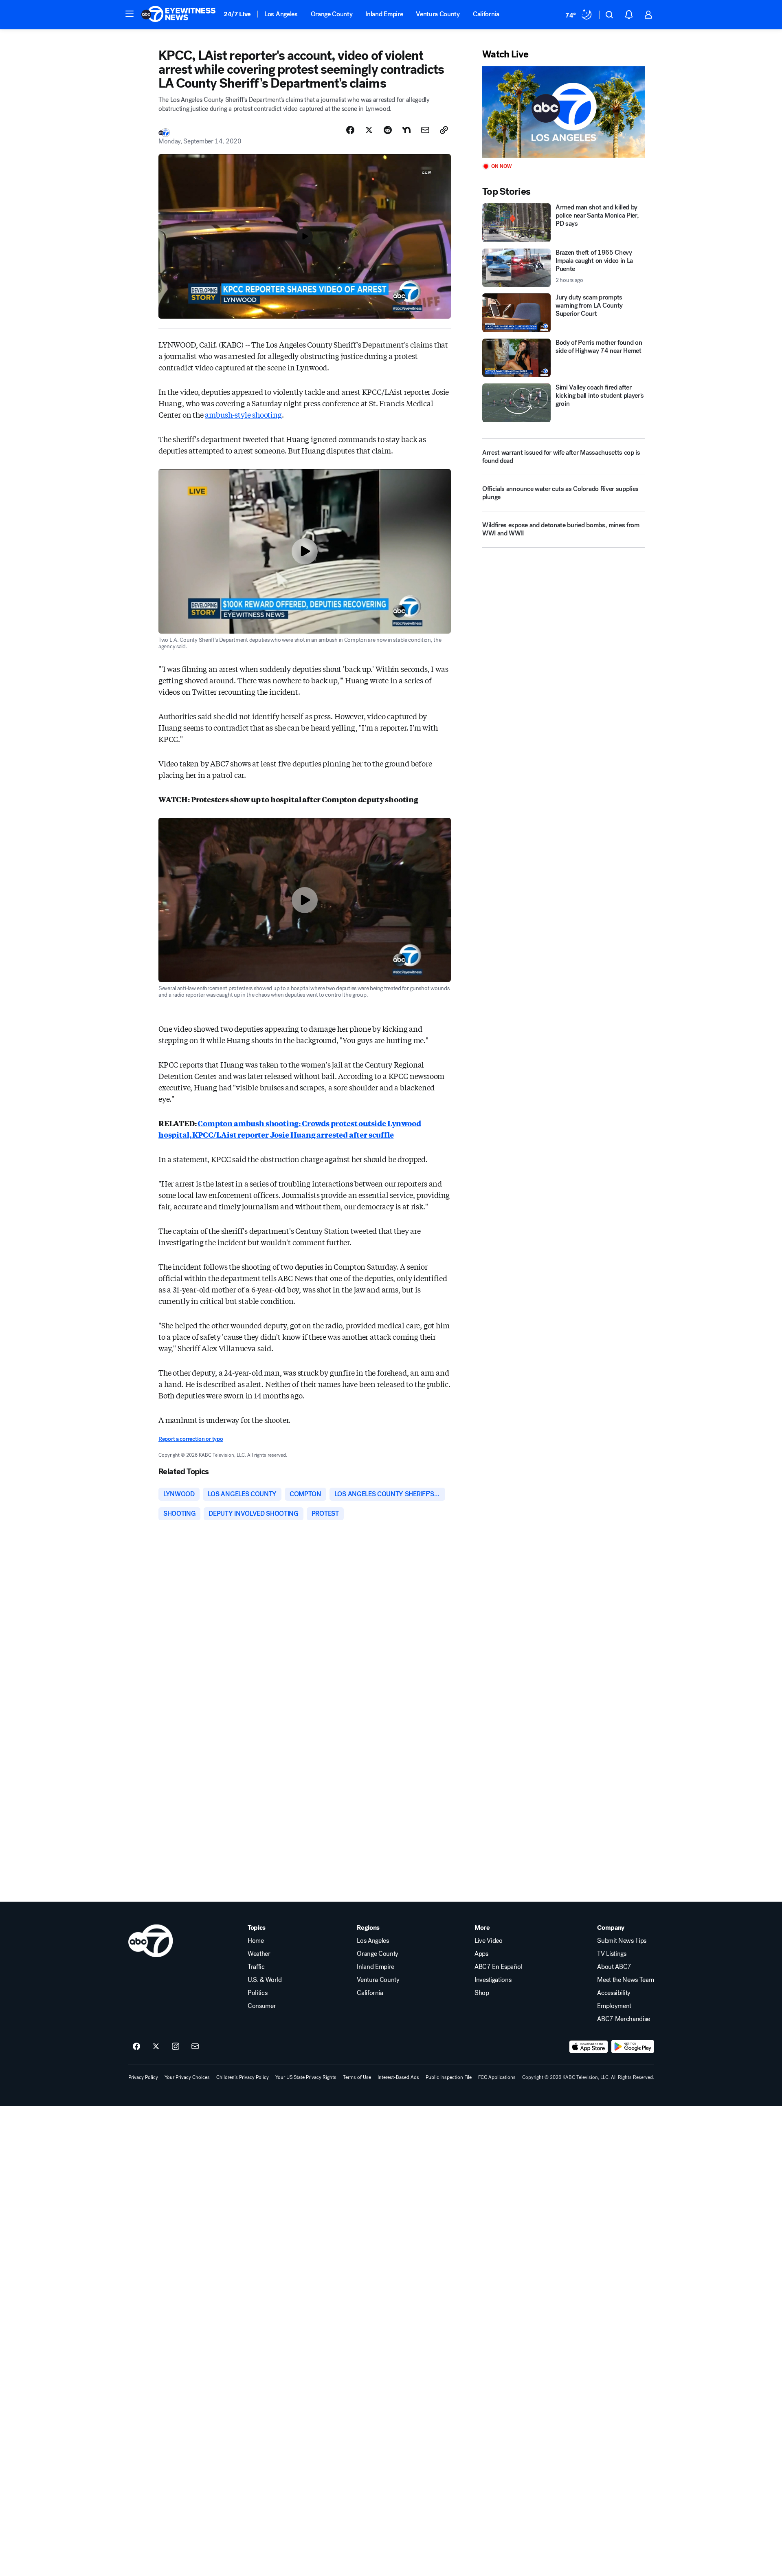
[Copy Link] (444, 130)
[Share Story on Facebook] (350, 130)
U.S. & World (265, 1980)
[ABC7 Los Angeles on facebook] (136, 2047)
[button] (130, 14)
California (486, 14)
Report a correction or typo (191, 1439)
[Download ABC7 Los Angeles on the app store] (589, 2047)
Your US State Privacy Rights (306, 2077)
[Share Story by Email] (425, 130)
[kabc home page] (150, 1941)
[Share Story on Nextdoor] (406, 130)
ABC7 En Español (498, 1967)
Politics (257, 1993)
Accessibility (614, 1993)
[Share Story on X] (369, 130)
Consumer (262, 2006)
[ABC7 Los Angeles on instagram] (176, 2047)
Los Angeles (281, 14)
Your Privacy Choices (187, 2077)
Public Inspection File (449, 2077)
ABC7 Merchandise (624, 2019)
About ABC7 (614, 1967)
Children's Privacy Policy (243, 2077)
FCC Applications (497, 2077)
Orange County (332, 14)
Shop (482, 1993)
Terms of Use (357, 2077)
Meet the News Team (625, 1980)
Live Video (489, 1941)
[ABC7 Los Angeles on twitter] (156, 2047)
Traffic (256, 1967)
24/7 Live (237, 14)
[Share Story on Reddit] (388, 130)
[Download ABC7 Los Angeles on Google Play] (633, 2047)
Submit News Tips (622, 1941)
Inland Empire (384, 14)
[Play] (564, 112)
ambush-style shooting (243, 414)
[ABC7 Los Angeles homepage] (178, 15)
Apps (481, 1954)
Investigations (493, 1980)
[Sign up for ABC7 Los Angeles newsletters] (195, 2047)
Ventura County (438, 14)
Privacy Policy (143, 2077)
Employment (614, 2006)
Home (256, 1941)
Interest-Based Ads (398, 2077)
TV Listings (612, 1954)
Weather (259, 1954)
